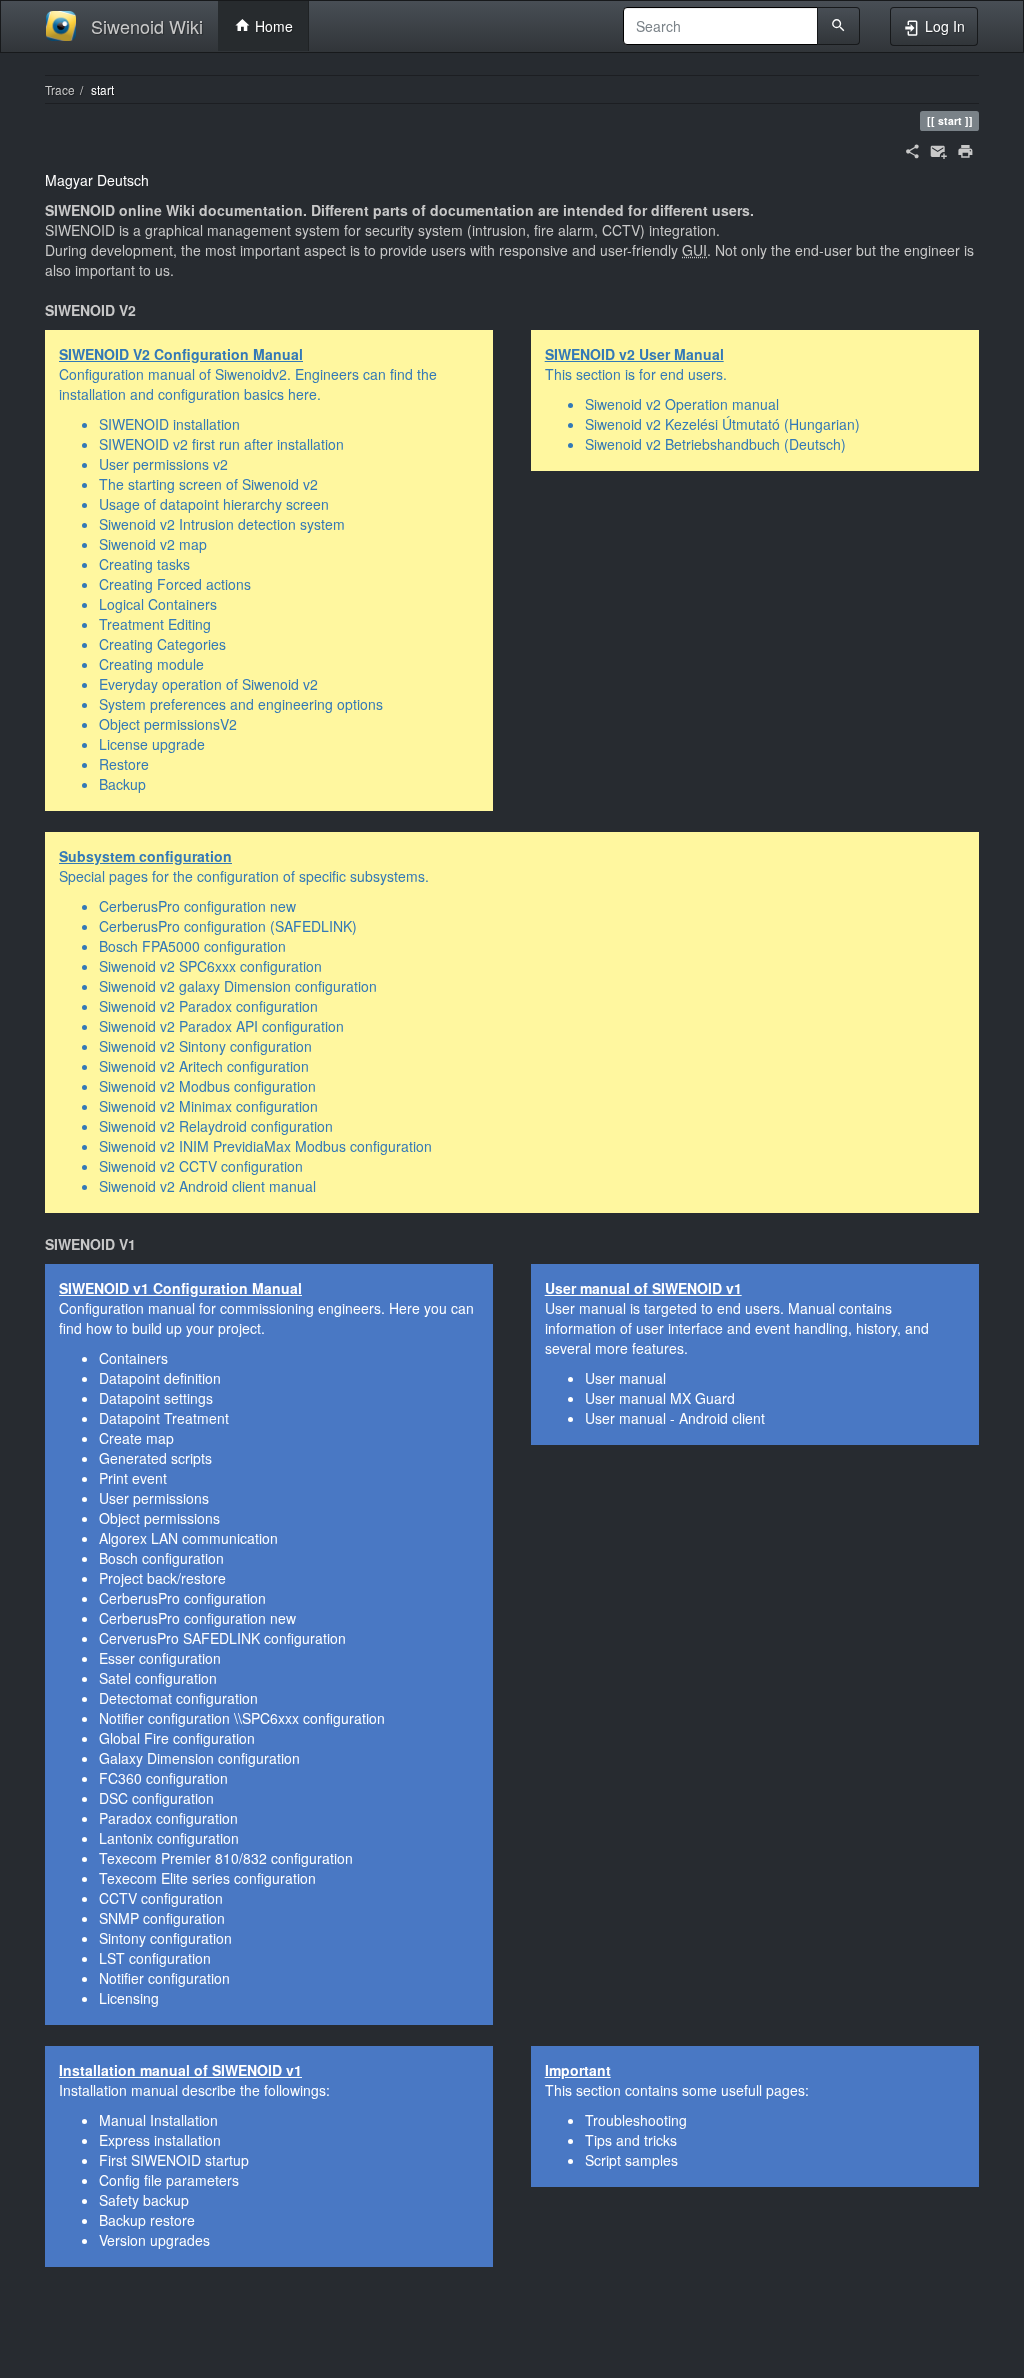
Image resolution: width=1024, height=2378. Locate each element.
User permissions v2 (163, 464)
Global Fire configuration (177, 1738)
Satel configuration (158, 1678)
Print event (133, 1478)
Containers (133, 1358)
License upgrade (152, 744)
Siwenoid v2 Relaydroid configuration (216, 1126)
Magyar (69, 180)
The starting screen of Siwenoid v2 (208, 484)
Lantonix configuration (169, 1838)
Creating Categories (162, 644)
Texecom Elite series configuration (207, 1878)
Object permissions (159, 1518)
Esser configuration (160, 1658)
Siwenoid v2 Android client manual (207, 1186)
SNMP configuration (162, 1918)
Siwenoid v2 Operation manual (682, 404)
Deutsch (123, 180)
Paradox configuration (168, 1818)
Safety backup (144, 2200)
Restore (124, 764)
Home (272, 26)
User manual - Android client (675, 1418)
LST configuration (155, 1958)
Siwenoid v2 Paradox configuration (208, 1006)
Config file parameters (169, 2180)
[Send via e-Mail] (938, 149)
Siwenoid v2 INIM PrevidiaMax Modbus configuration (265, 1146)
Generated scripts (155, 1458)
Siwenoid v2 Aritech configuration (204, 1066)
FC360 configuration (163, 1778)
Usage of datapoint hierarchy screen (214, 504)
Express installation (160, 2140)
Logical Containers (158, 604)
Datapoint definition (160, 1378)
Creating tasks (144, 564)
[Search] (838, 26)
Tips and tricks (631, 2140)
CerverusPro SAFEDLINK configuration (222, 1638)
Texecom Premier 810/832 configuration (226, 1858)
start (102, 89)
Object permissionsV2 (168, 724)
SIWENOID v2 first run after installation (221, 444)
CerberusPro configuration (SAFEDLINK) (228, 926)
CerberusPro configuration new (197, 906)
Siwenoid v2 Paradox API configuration (221, 1026)
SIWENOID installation (169, 424)
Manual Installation (158, 2120)
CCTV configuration (161, 1898)
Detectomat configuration (178, 1698)
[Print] (965, 149)
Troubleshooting (636, 2120)
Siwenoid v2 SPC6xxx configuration (210, 966)
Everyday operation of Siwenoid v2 (208, 684)
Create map (136, 1438)
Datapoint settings (156, 1398)
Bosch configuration (161, 1558)
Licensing (129, 1998)
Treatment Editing (155, 624)
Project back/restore (162, 1578)
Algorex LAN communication (188, 1538)
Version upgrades (154, 2240)
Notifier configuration (164, 1718)
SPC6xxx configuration (313, 1718)
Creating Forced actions (175, 584)
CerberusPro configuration (182, 1598)
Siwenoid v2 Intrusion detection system (222, 524)
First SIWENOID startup (174, 2160)
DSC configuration (156, 1798)
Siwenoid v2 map (153, 544)
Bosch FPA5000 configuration (192, 946)
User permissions (154, 1498)
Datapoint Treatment (164, 1418)
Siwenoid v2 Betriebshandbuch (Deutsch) (715, 444)
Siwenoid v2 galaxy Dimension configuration (238, 986)
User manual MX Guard (660, 1398)
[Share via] (912, 149)
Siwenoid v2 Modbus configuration (207, 1086)
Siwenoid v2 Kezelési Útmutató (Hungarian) (722, 424)
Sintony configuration (165, 1938)
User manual (625, 1378)
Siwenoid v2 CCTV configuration (201, 1166)
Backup (122, 784)
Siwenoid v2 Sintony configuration (205, 1046)
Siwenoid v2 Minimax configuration (208, 1106)
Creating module (151, 664)
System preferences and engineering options (241, 704)
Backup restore (147, 2220)
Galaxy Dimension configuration (199, 1758)
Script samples (631, 2160)
